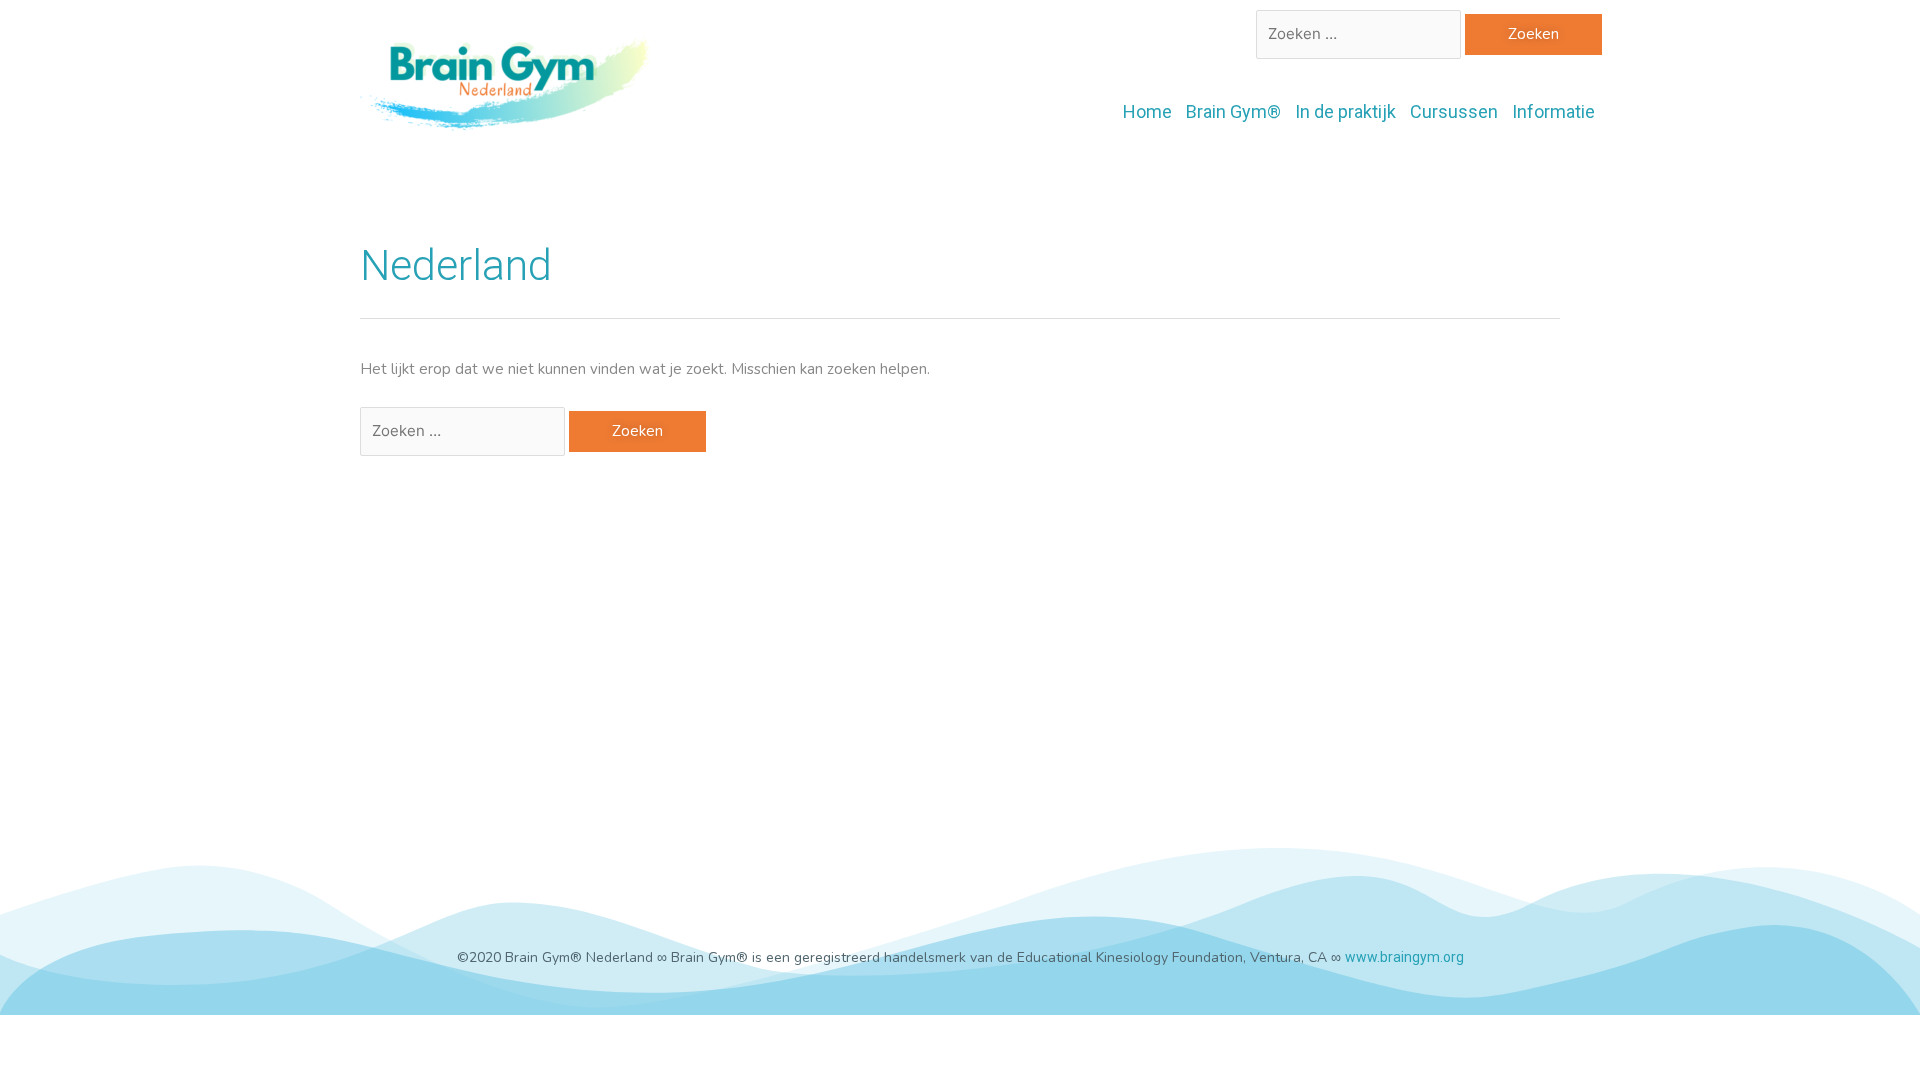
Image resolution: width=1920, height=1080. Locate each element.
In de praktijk (1345, 111)
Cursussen (1454, 111)
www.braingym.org (1404, 957)
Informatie (1553, 111)
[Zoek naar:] (1360, 34)
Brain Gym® (1233, 111)
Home (1147, 111)
